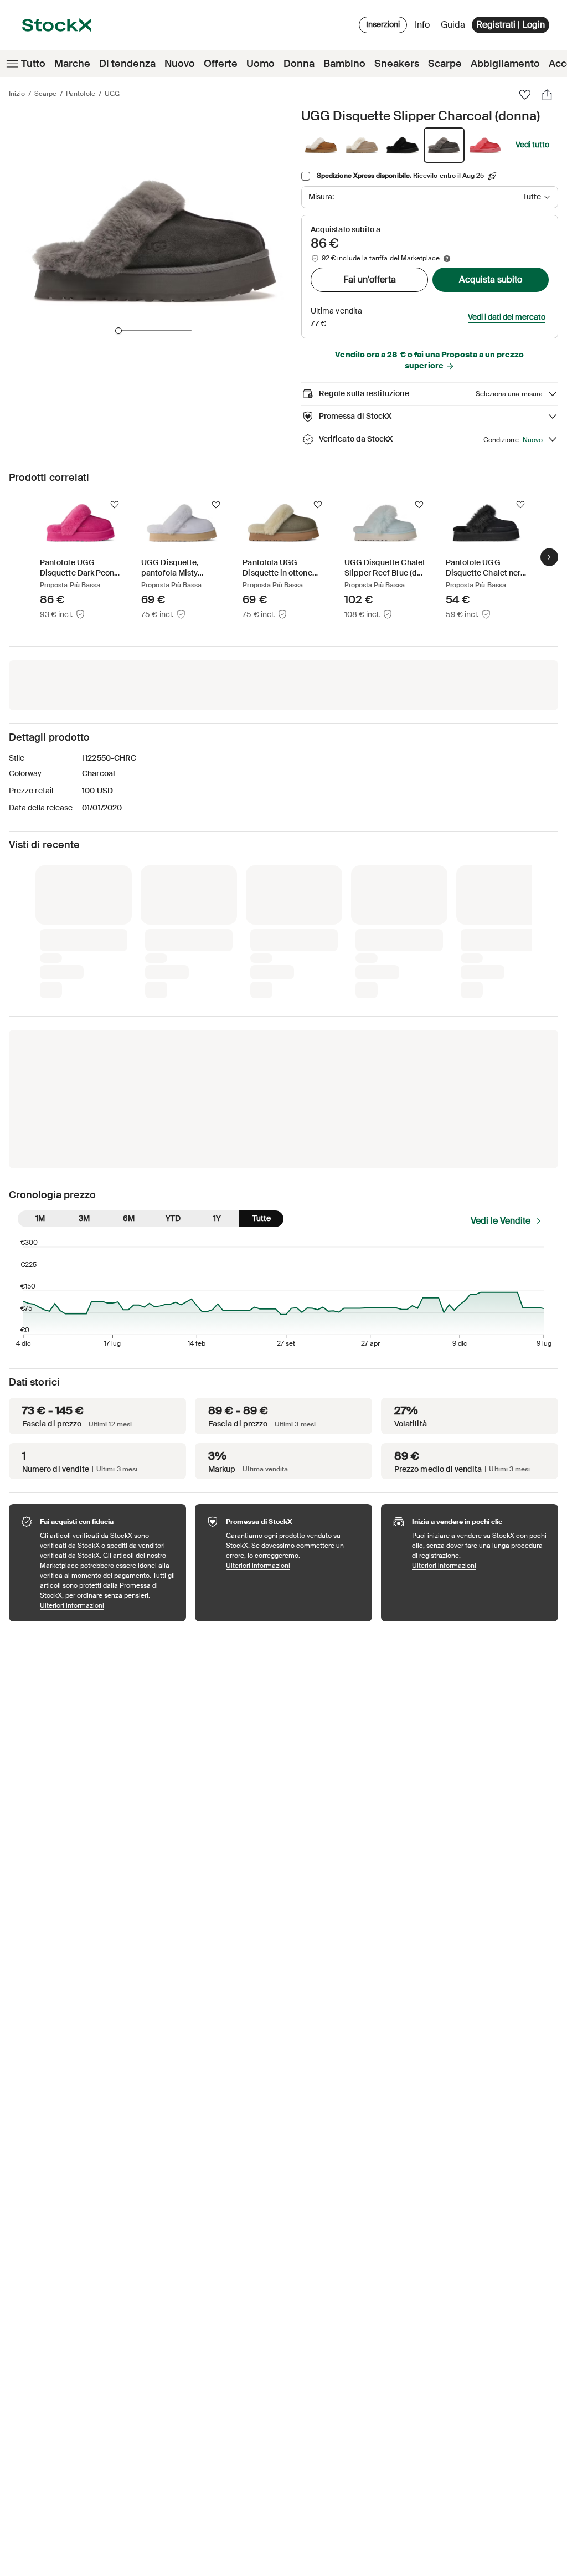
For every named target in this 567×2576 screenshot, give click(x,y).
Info (424, 27)
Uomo (261, 64)
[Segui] (115, 505)
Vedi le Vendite (501, 1221)
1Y (217, 1218)
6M (129, 1218)
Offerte (221, 64)
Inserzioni (383, 24)
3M (84, 1218)
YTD (173, 1218)
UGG (112, 94)
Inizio (17, 94)
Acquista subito (491, 279)
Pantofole (81, 94)
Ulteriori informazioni (107, 1605)
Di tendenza (127, 64)
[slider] (118, 331)
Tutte (262, 1218)
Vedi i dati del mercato (507, 317)
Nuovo (180, 64)
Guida (453, 25)
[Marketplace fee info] (447, 259)
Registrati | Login (511, 25)
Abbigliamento (505, 64)
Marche (72, 64)
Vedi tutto (532, 145)
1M (40, 1218)
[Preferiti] (525, 95)
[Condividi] (547, 95)
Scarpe (445, 64)
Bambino (344, 64)
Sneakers (397, 64)
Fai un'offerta (370, 279)
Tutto (33, 64)
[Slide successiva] (549, 557)
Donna (299, 64)
